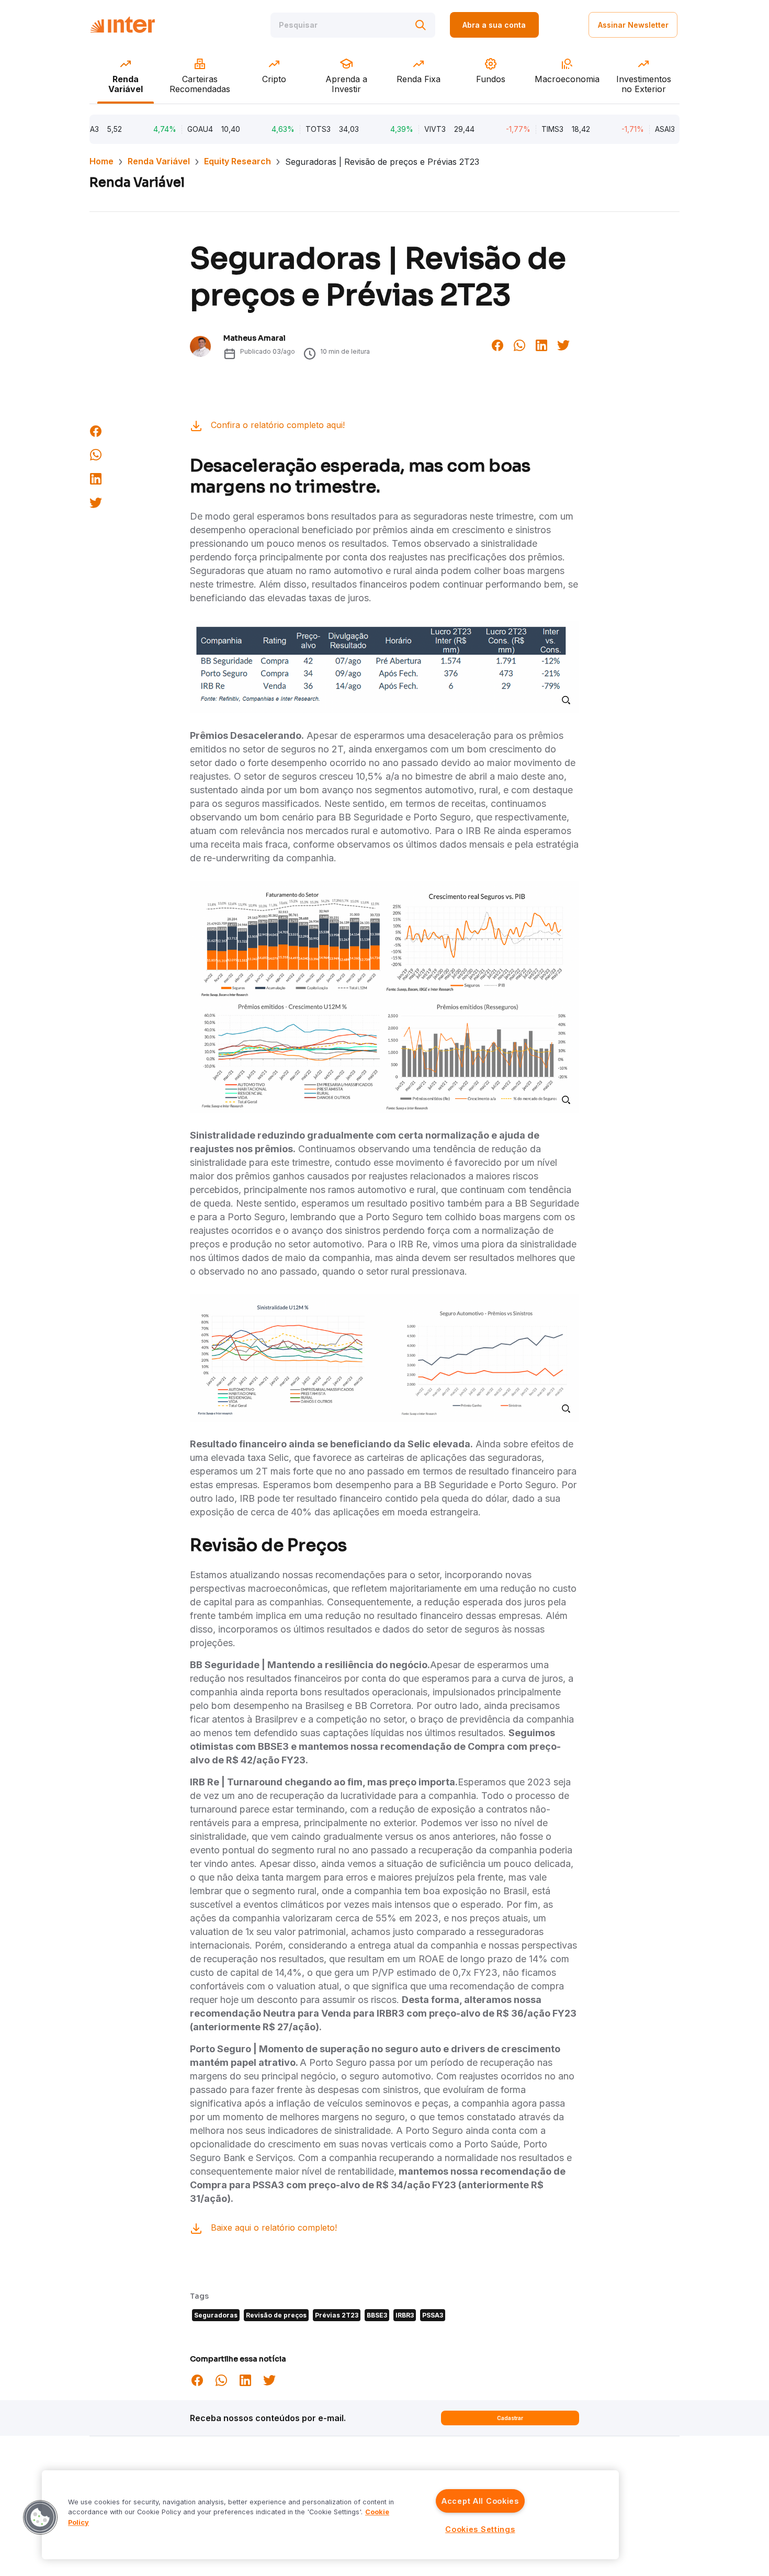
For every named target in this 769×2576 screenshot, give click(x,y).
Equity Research (238, 161)
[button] (40, 2517)
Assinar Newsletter (633, 25)
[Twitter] (563, 344)
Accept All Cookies (480, 2501)
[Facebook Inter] (497, 344)
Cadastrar (510, 2418)
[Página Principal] (122, 25)
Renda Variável (159, 161)
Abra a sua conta (494, 25)
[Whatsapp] (519, 344)
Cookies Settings (480, 2529)
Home (101, 161)
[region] (330, 2515)
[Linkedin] (541, 344)
